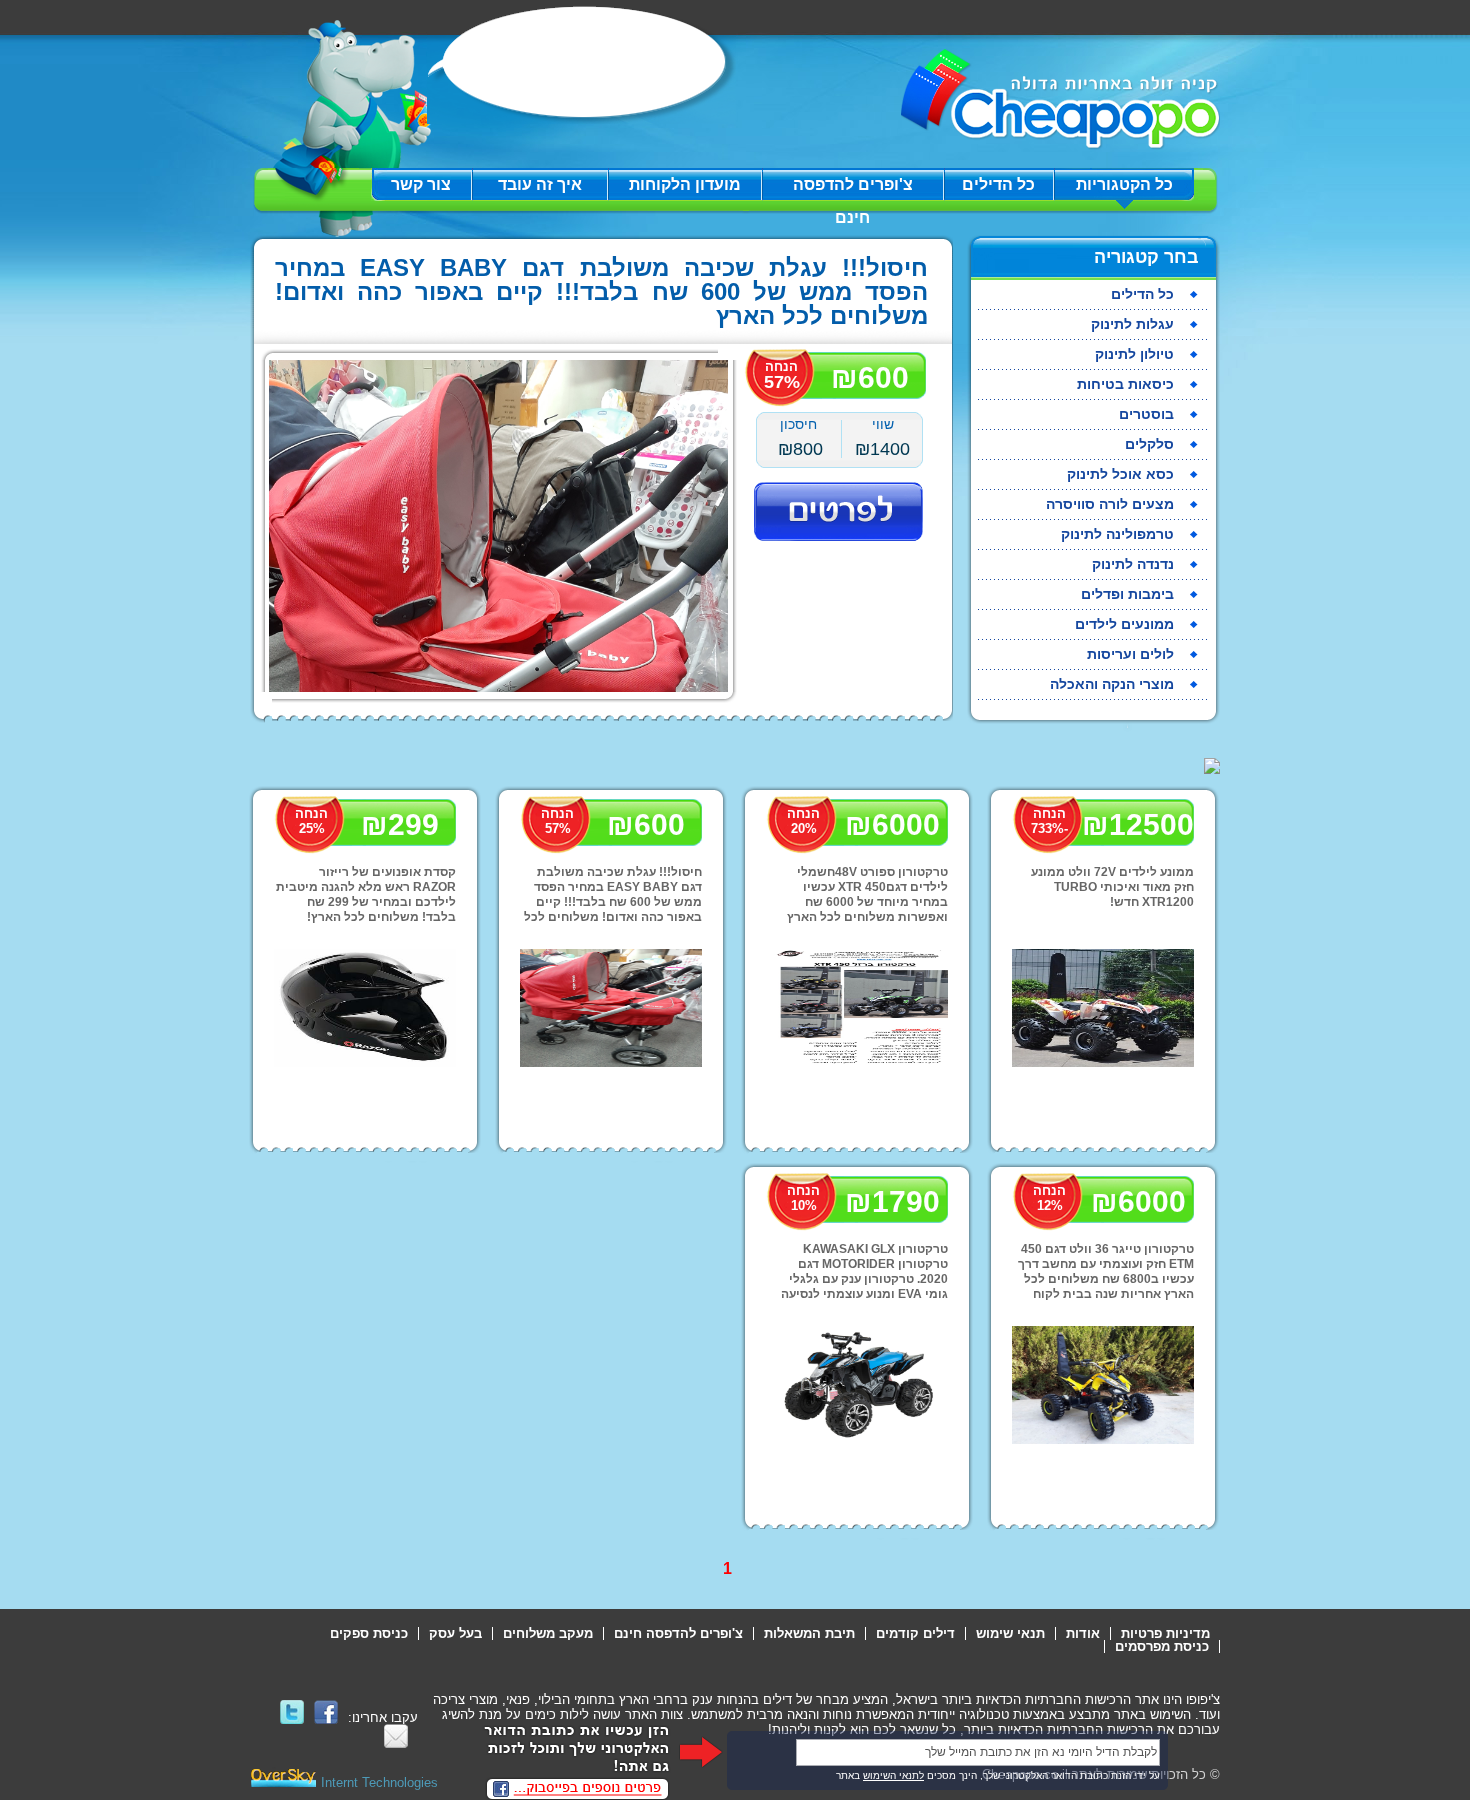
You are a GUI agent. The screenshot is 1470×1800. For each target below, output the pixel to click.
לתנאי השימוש (893, 1775)
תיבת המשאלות (809, 1633)
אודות (1083, 1633)
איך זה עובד (540, 184)
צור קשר (421, 184)
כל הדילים (998, 184)
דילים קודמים (915, 1633)
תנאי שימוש (1010, 1633)
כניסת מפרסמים (1162, 1646)
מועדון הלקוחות (685, 184)
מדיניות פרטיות (1165, 1633)
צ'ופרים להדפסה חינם (853, 188)
